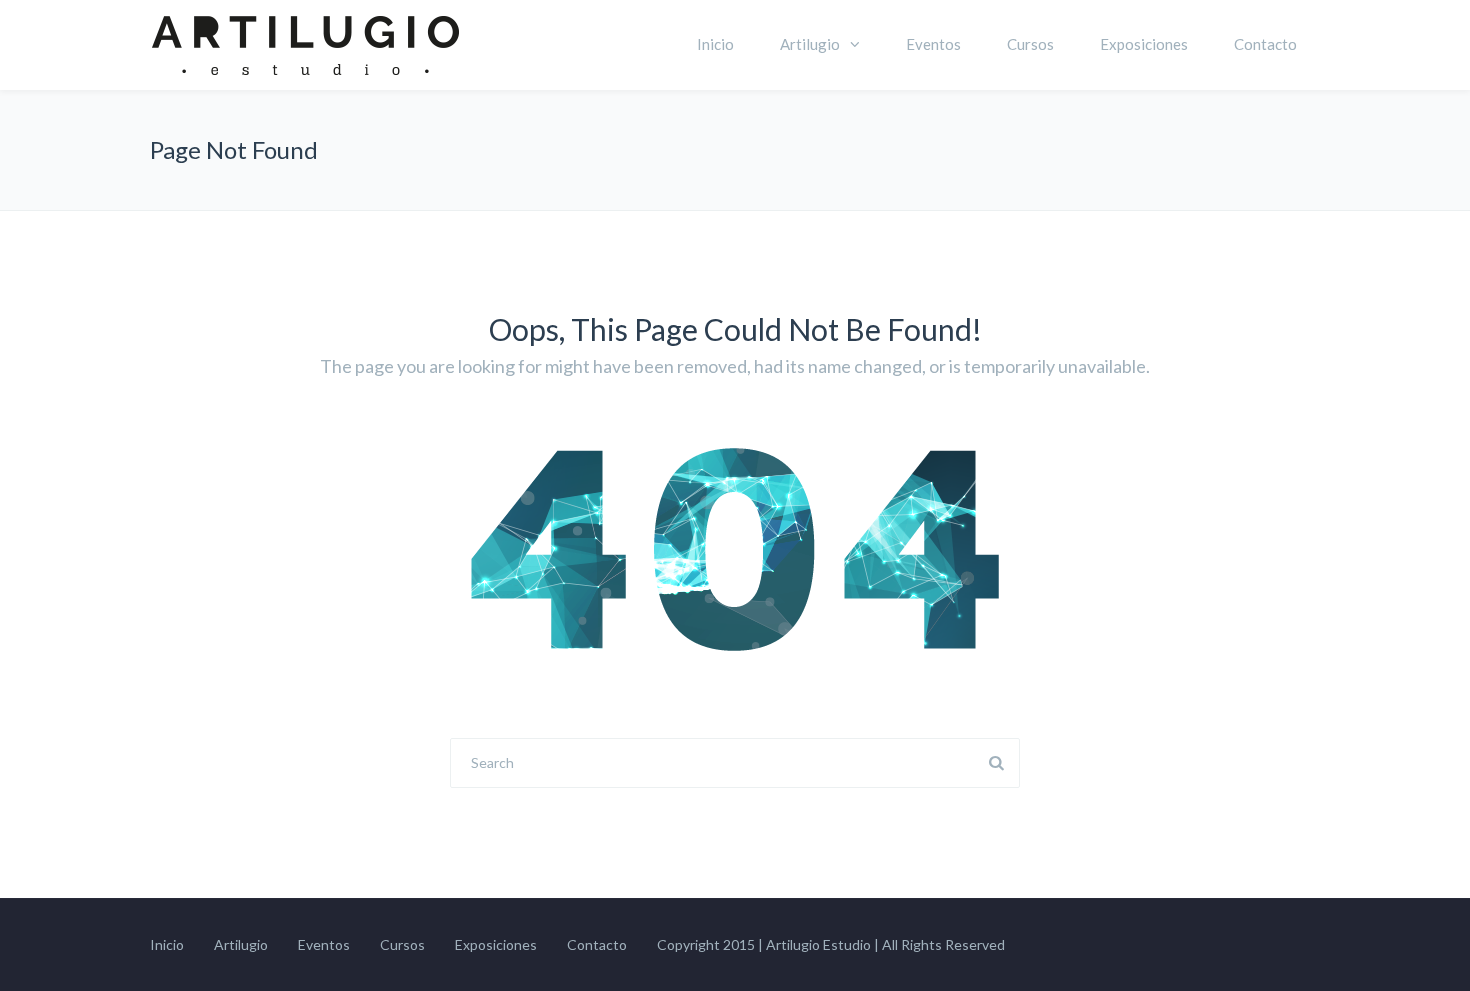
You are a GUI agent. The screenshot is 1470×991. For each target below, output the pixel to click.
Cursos (1030, 44)
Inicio (715, 44)
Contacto (1265, 44)
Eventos (933, 44)
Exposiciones (1144, 44)
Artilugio (810, 44)
